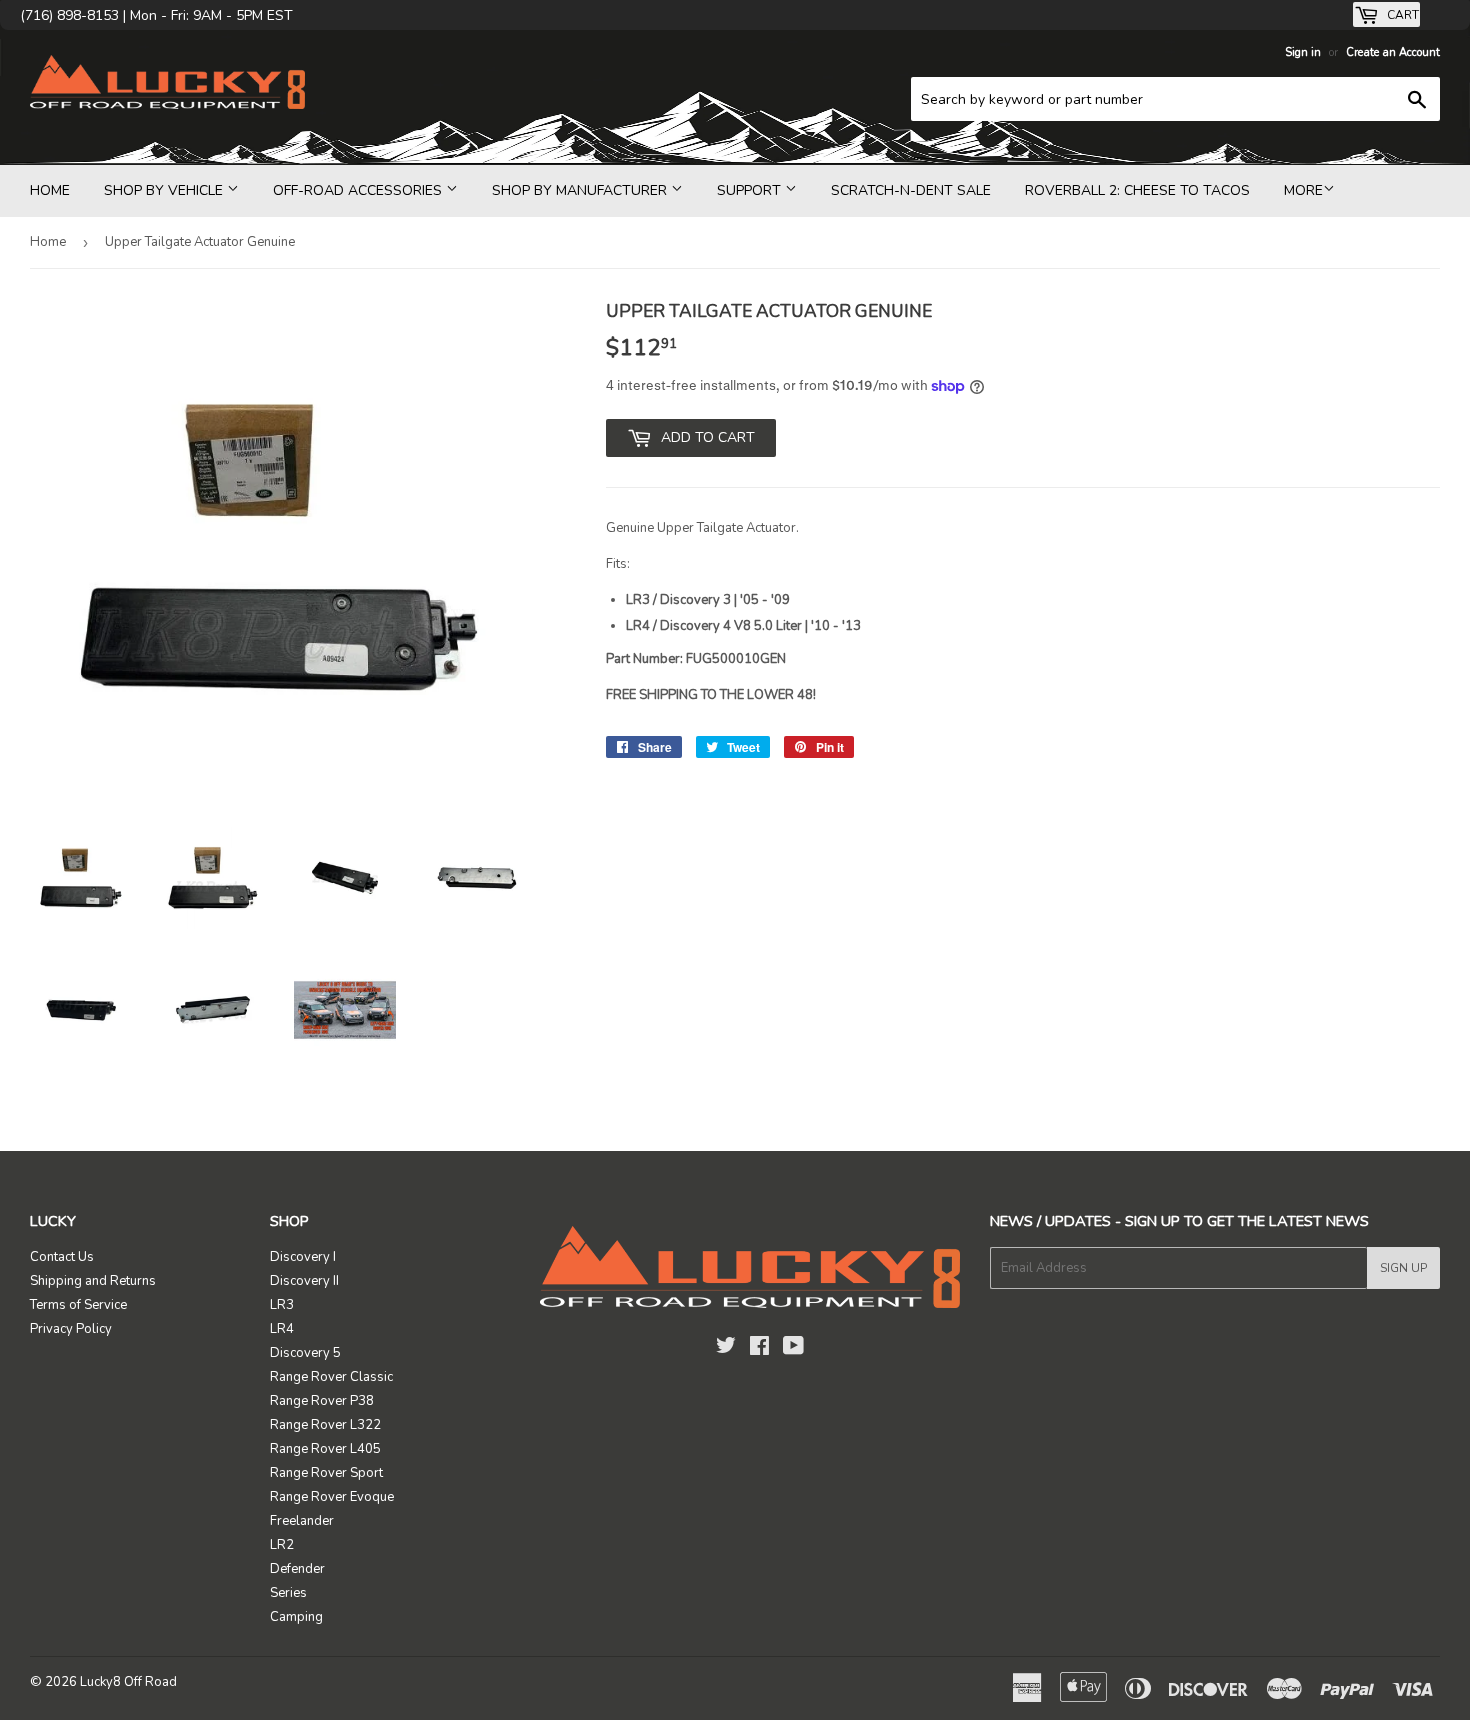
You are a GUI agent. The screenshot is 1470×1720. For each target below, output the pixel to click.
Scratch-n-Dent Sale (911, 190)
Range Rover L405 (325, 1449)
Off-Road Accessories (359, 190)
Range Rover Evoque (332, 1497)
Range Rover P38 (322, 1401)
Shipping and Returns (93, 1281)
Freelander (302, 1521)
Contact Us (62, 1257)
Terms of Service (78, 1305)
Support (751, 190)
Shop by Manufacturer (581, 190)
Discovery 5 (305, 1353)
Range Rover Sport (326, 1473)
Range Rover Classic (331, 1377)
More (1303, 190)
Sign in (1303, 52)
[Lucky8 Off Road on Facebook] (759, 1349)
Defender (297, 1569)
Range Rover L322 (325, 1425)
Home (50, 190)
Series (288, 1593)
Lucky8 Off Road (128, 1682)
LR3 (282, 1305)
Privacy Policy (71, 1329)
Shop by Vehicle (165, 190)
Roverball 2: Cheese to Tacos (1137, 190)
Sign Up (1403, 1268)
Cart (1401, 15)
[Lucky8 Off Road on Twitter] (726, 1349)
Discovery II (304, 1281)
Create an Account (1393, 52)
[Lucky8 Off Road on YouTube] (793, 1349)
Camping (296, 1617)
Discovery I (303, 1257)
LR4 (282, 1329)
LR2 (282, 1545)
